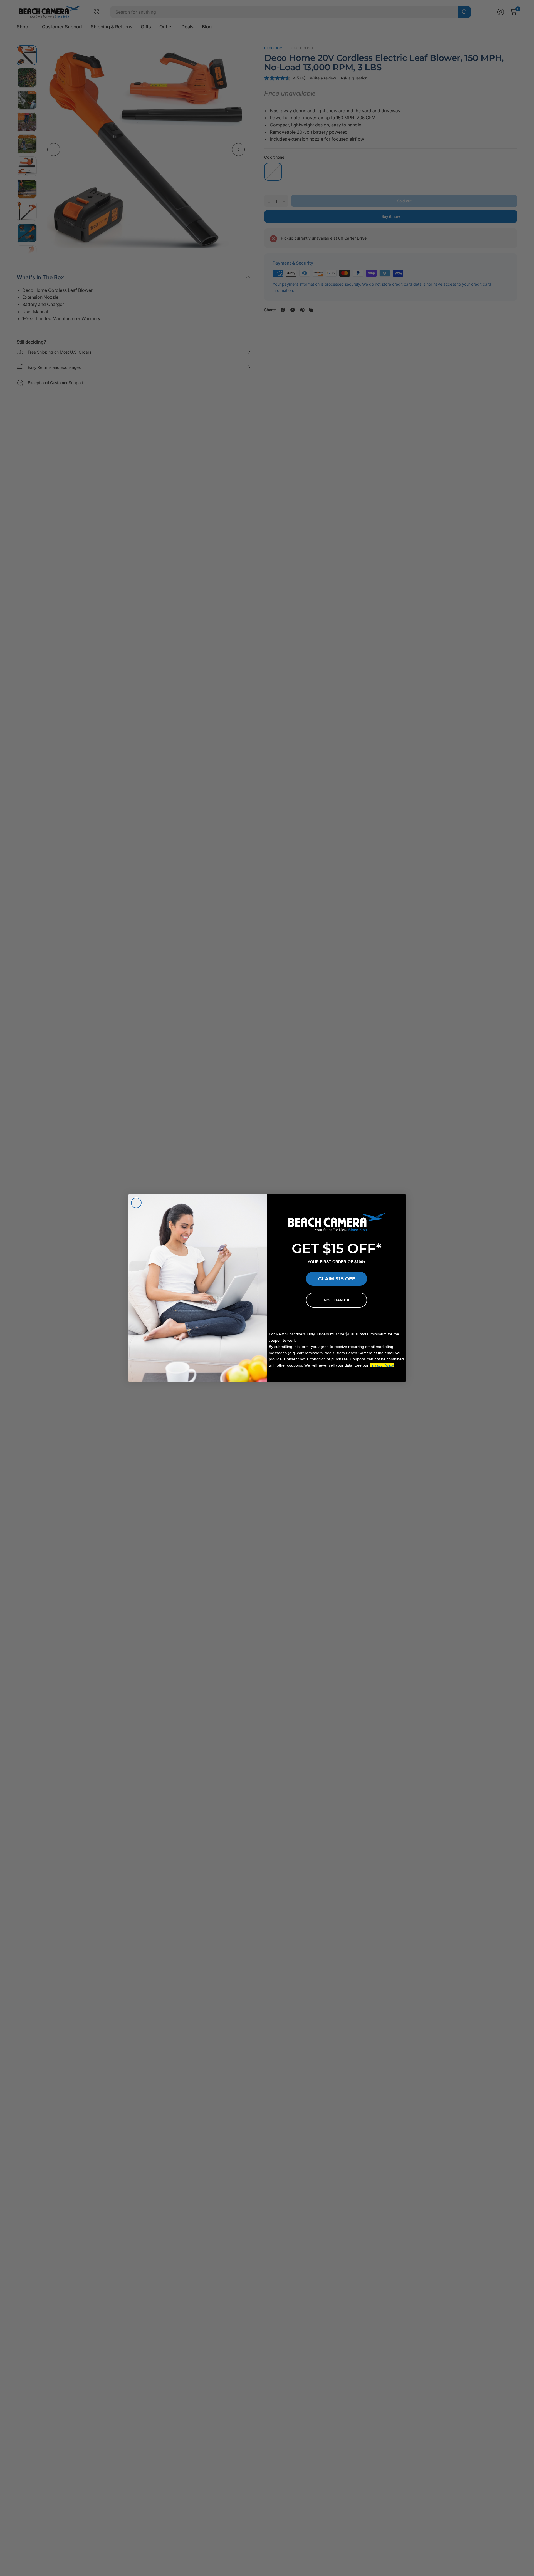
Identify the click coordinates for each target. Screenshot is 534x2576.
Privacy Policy (382, 1365)
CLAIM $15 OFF (337, 1279)
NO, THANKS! (337, 1300)
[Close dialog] (136, 1203)
